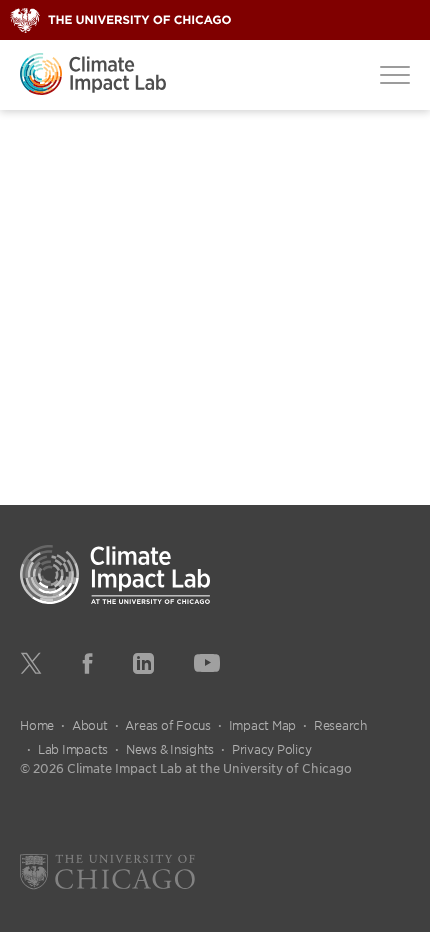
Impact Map (263, 725)
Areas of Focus (168, 725)
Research (340, 725)
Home (37, 725)
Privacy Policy (272, 749)
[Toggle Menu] (395, 74)
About (90, 725)
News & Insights (170, 749)
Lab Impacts (73, 749)
